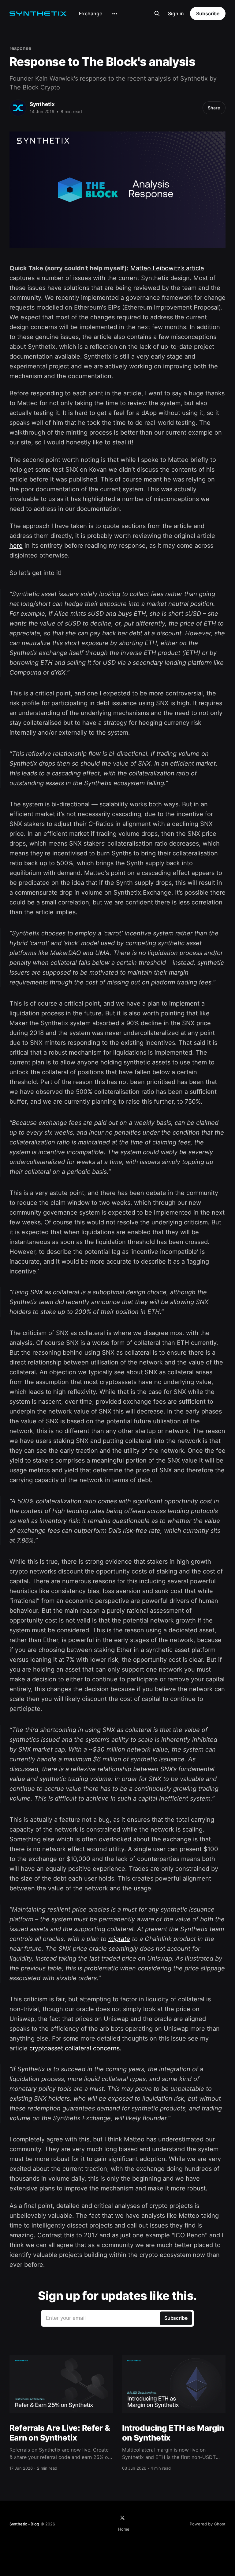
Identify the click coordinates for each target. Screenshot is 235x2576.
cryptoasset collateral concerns (75, 2048)
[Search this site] (157, 13)
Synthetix (42, 104)
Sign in (176, 13)
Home (124, 2529)
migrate (119, 1939)
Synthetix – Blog (24, 2524)
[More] (115, 14)
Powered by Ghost (208, 2524)
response (20, 48)
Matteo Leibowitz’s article (167, 268)
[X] (122, 2518)
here (16, 546)
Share (214, 108)
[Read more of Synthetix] (18, 108)
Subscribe (208, 13)
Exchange (91, 13)
